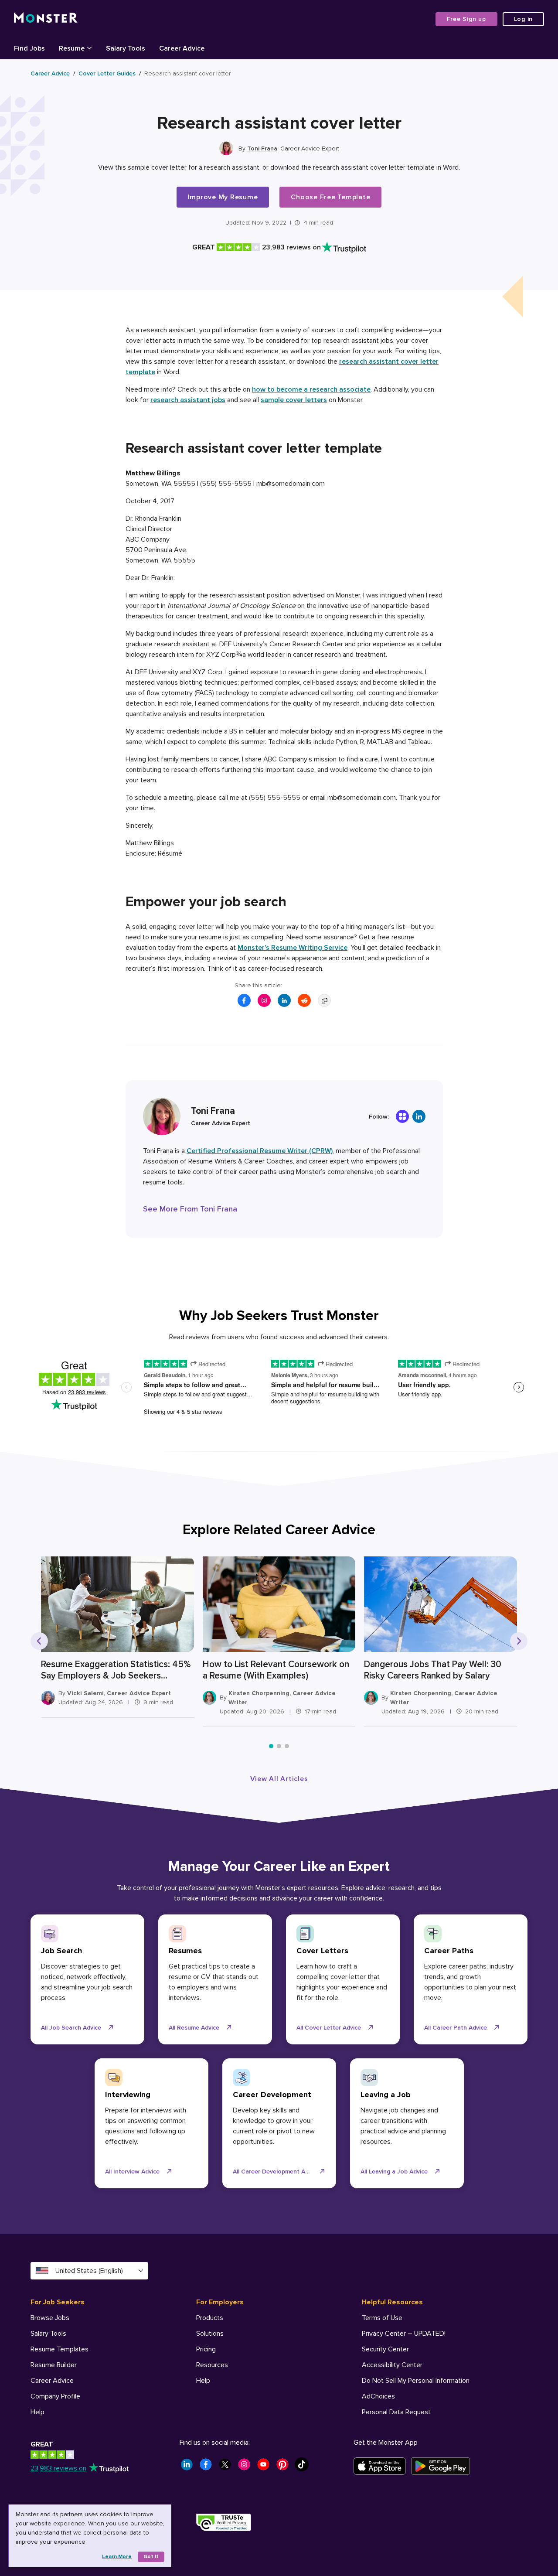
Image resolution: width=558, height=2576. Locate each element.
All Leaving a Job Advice (394, 2172)
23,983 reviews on (58, 2468)
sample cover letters (294, 400)
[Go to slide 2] (279, 1746)
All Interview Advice (132, 2172)
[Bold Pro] (402, 1116)
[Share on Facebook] (244, 1000)
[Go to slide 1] (271, 1746)
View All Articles (279, 1779)
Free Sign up (466, 19)
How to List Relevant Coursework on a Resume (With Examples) (276, 1670)
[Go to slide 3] (287, 1746)
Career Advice (50, 73)
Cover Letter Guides (107, 73)
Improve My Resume (223, 197)
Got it (151, 2557)
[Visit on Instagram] (264, 1000)
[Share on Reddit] (304, 1000)
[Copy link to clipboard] (324, 1000)
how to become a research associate (311, 389)
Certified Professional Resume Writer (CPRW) (260, 1151)
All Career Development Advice (276, 2172)
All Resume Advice (194, 2028)
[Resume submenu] (89, 48)
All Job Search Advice (71, 2028)
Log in (524, 19)
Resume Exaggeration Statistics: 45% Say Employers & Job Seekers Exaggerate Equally (116, 1670)
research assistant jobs (188, 400)
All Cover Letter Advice (329, 2028)
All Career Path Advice (456, 2028)
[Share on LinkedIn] (284, 1000)
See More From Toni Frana (190, 1209)
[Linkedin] (419, 1116)
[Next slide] (519, 1641)
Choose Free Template (330, 197)
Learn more (117, 2557)
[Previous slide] (39, 1641)
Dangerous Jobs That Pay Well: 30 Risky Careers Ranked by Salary (433, 1670)
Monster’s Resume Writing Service (293, 948)
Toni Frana (262, 148)
